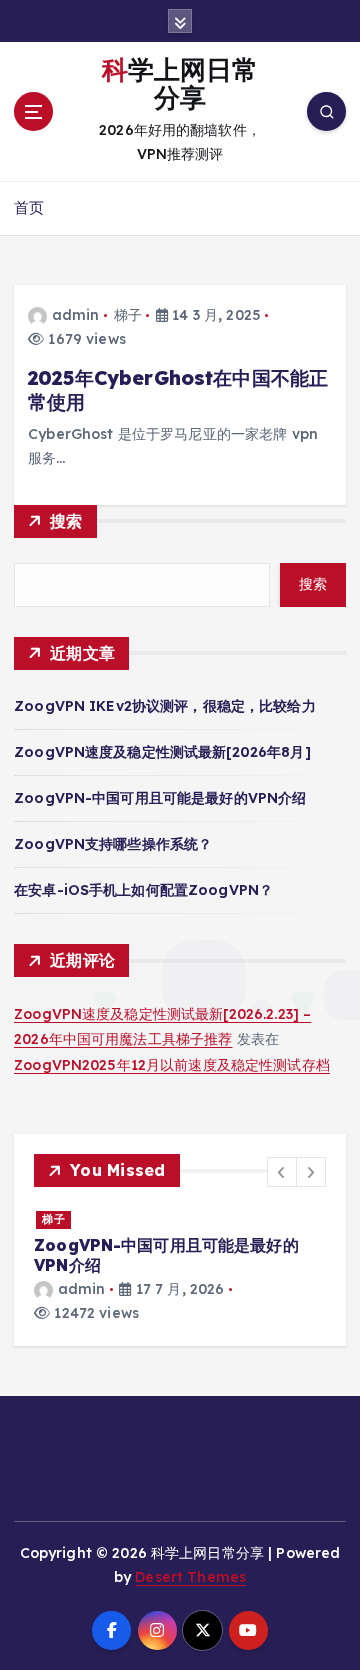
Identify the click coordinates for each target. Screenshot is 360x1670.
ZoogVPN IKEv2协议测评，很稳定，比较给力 (165, 706)
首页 (29, 207)
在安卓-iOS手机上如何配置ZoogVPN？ (143, 890)
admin (75, 315)
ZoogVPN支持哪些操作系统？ (113, 844)
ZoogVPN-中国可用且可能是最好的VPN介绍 (160, 798)
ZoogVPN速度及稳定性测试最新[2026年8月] (162, 752)
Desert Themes (190, 1577)
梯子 (128, 315)
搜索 (66, 521)
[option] (180, 1266)
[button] (282, 1172)
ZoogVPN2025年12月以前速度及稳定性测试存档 (172, 1065)
